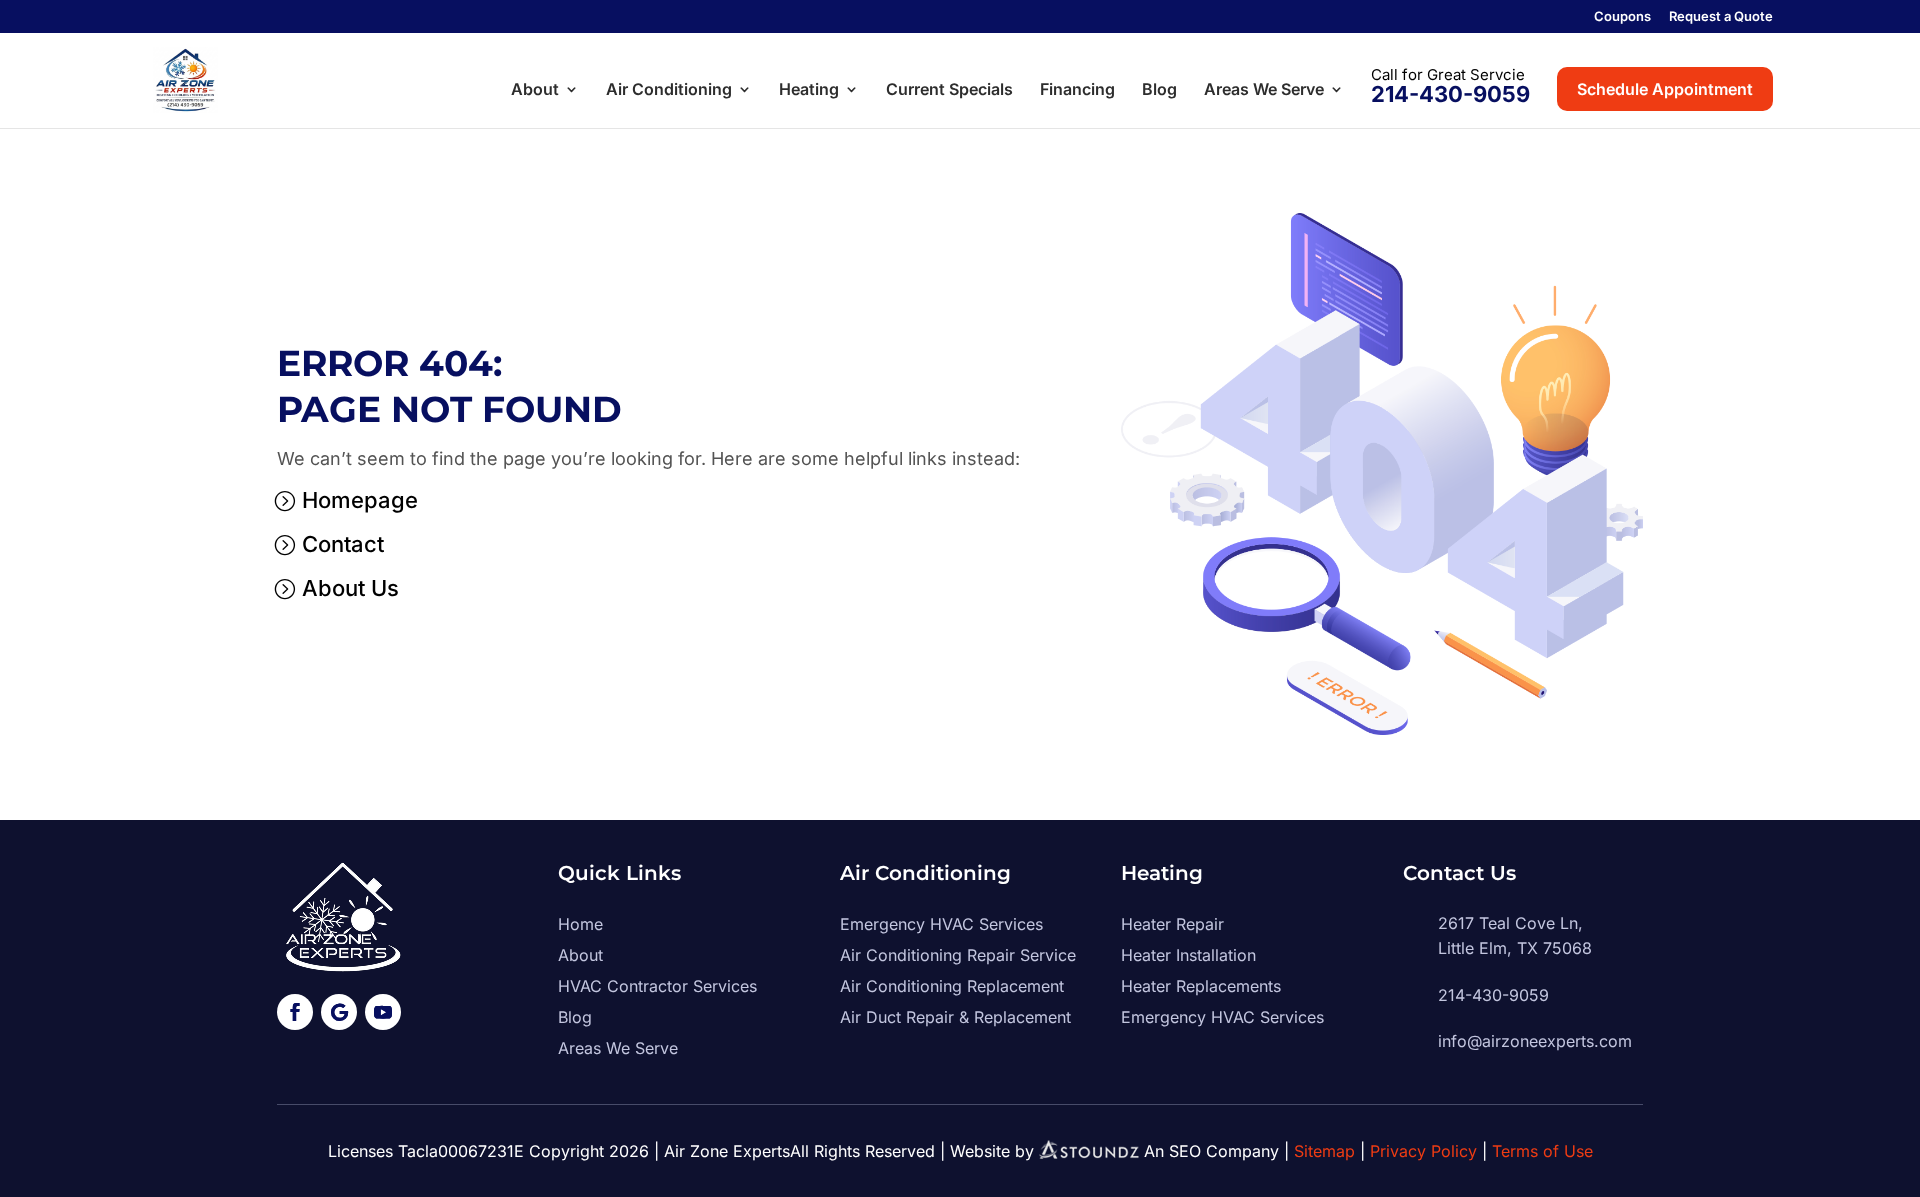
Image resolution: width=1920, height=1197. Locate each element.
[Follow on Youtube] (383, 1012)
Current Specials (949, 90)
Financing (1077, 90)
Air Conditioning (669, 90)
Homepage (360, 500)
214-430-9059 (1450, 94)
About (535, 90)
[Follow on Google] (339, 1012)
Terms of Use (1542, 1151)
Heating (809, 90)
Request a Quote (1721, 17)
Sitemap (1324, 1151)
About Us (350, 588)
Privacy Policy (1423, 1151)
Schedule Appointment (1665, 89)
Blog (1159, 90)
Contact (343, 544)
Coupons (1622, 17)
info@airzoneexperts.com (1535, 1041)
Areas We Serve (1264, 90)
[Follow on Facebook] (295, 1012)
